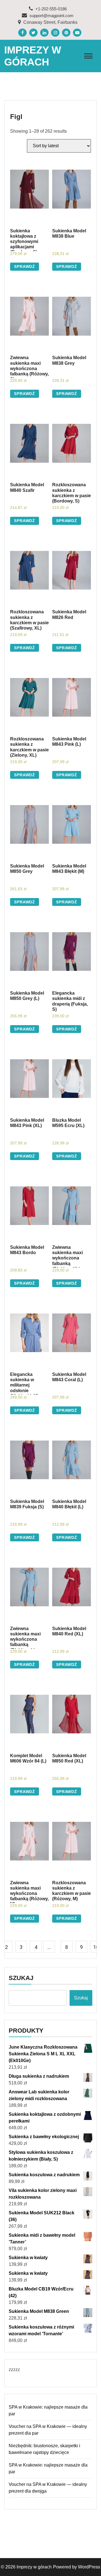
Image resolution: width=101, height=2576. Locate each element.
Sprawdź (25, 267)
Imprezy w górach (34, 2567)
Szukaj (21, 1978)
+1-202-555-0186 (50, 9)
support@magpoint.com (51, 16)
